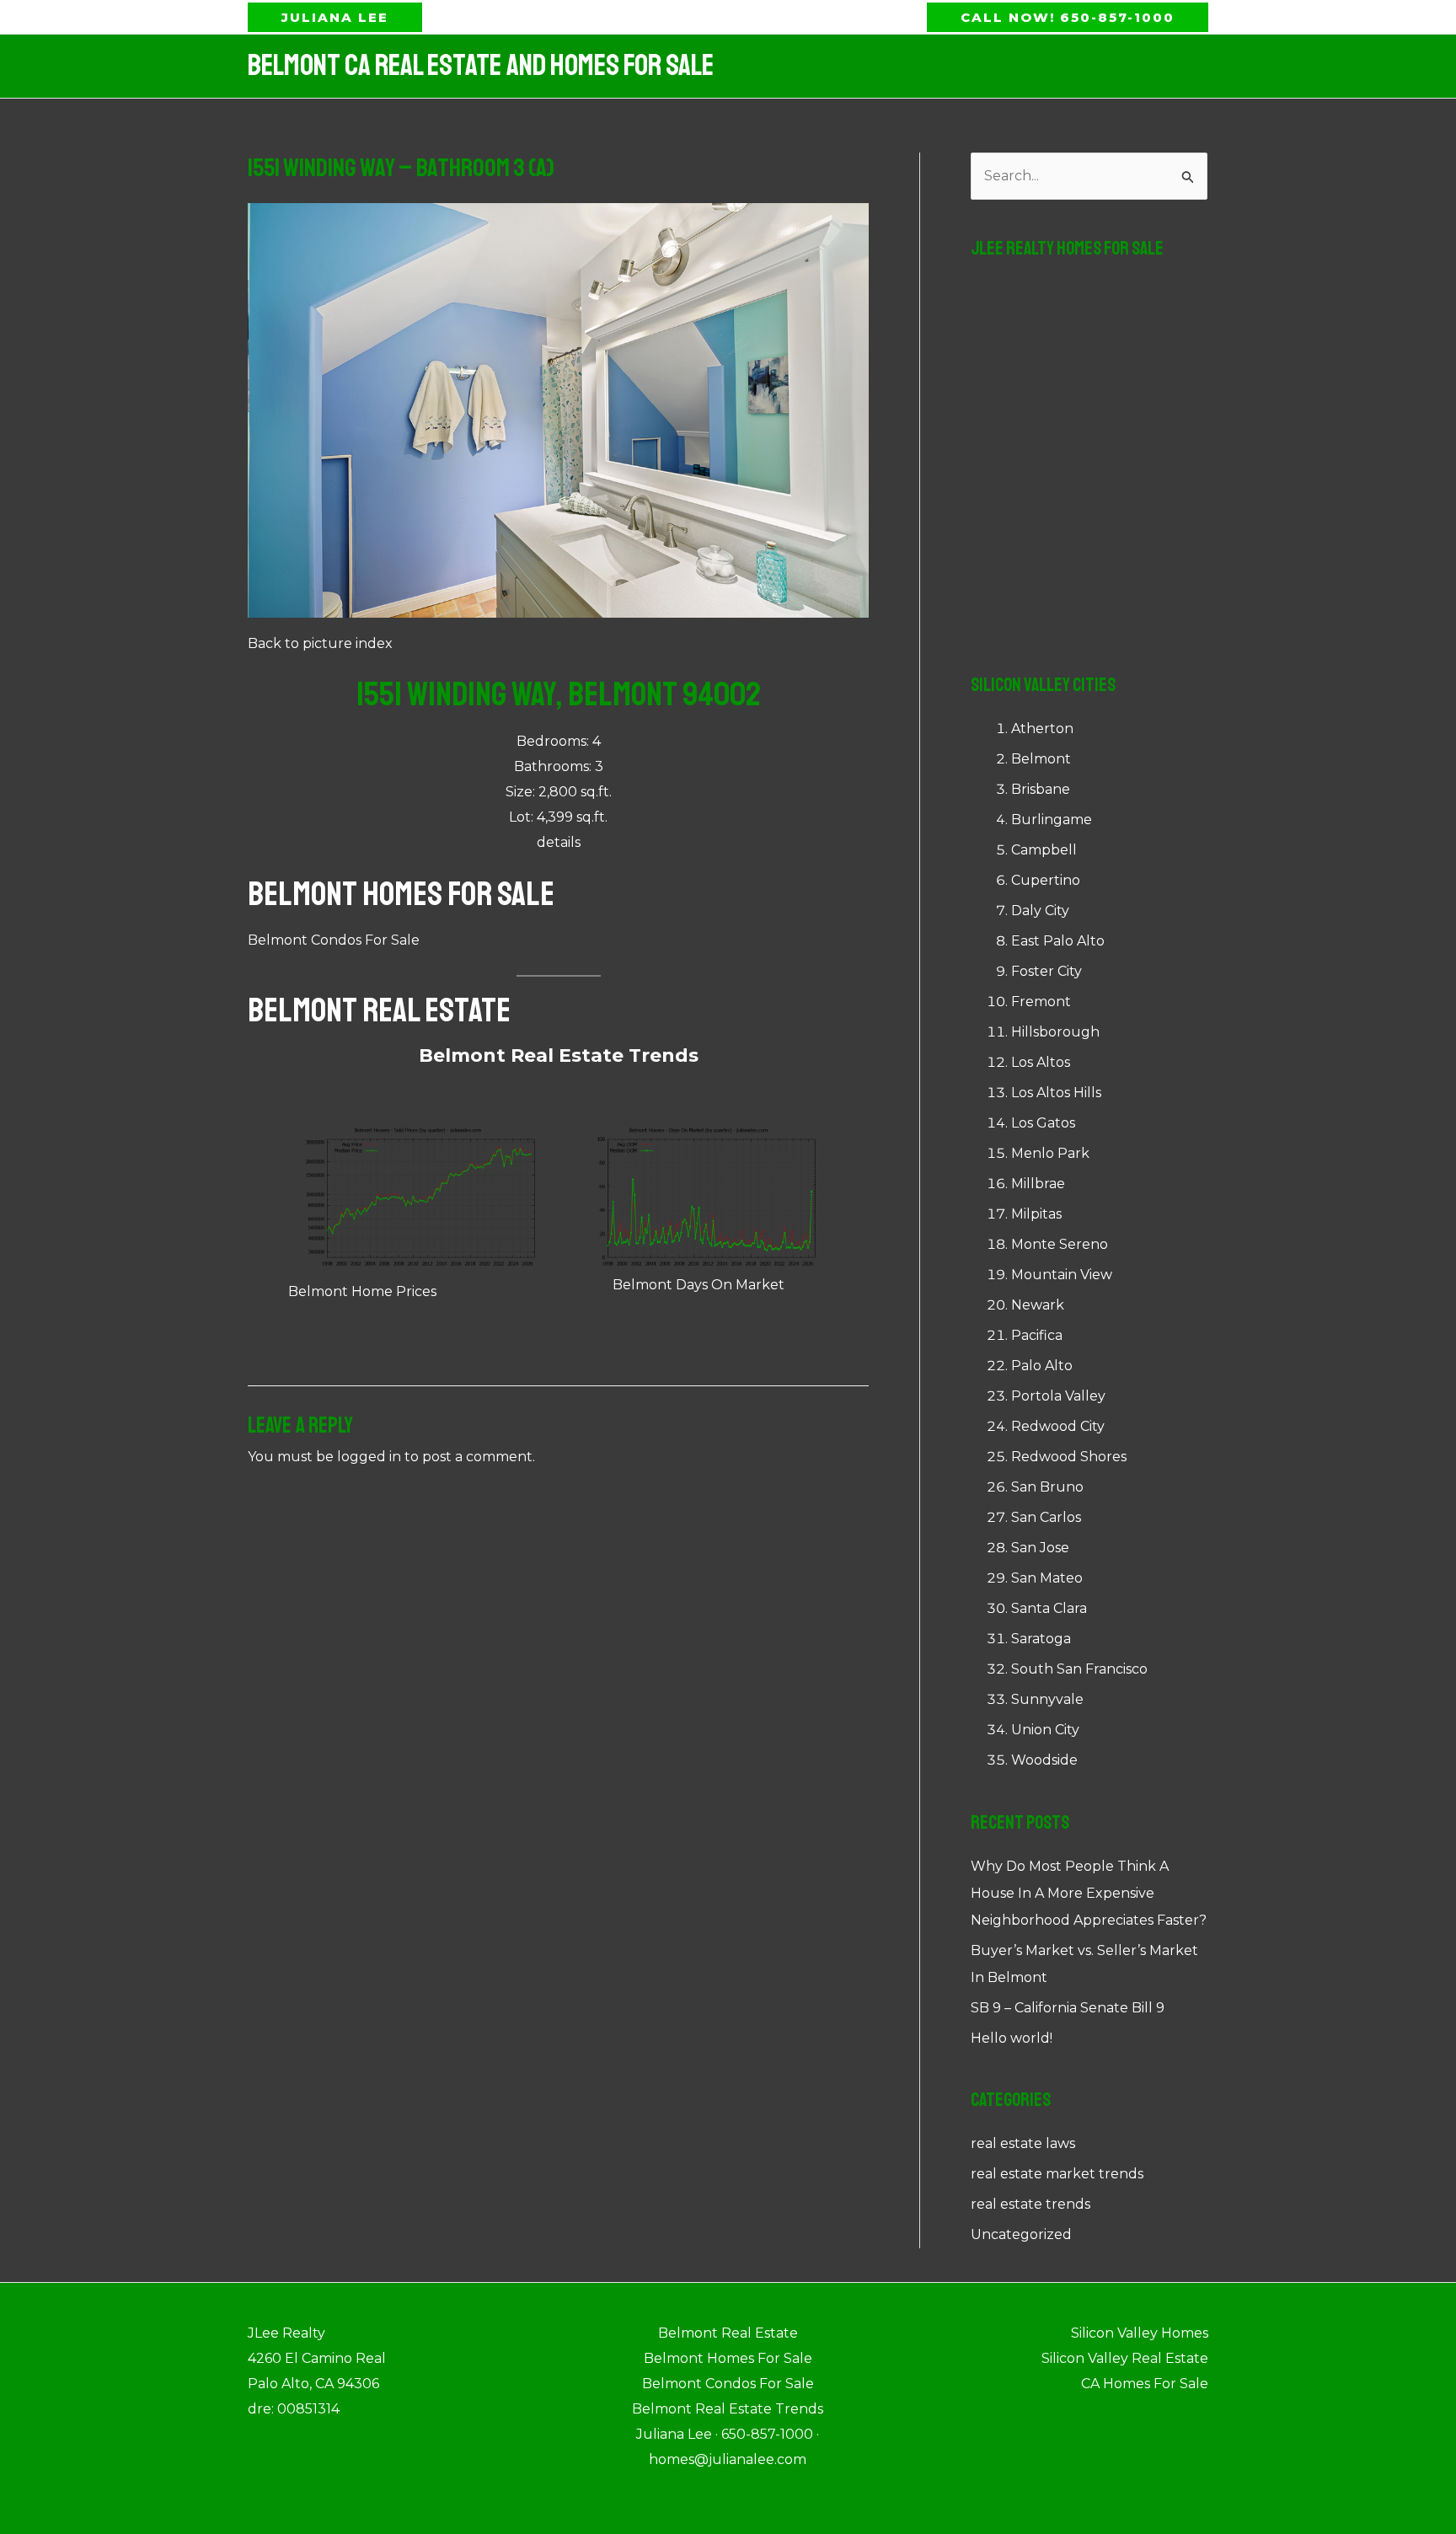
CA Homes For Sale (1145, 2384)
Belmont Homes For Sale (401, 894)
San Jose (1040, 1548)
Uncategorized (1021, 2234)
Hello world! (1012, 2038)
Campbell (1044, 850)
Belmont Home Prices (362, 1291)
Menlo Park (1050, 1153)
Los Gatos (1043, 1123)
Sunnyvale (1047, 1699)
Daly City (1040, 911)
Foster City (1046, 971)
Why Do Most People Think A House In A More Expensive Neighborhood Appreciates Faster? (1089, 1893)
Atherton (1042, 729)
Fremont (1041, 1002)
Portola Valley (1058, 1396)
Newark (1038, 1305)
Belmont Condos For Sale (334, 940)
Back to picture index (320, 643)
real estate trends (1030, 2204)
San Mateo (1047, 1578)
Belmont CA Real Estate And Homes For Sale (481, 66)
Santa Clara (1049, 1608)
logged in (369, 1457)
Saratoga (1041, 1639)
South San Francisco (1079, 1669)
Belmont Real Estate (379, 1010)
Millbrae (1038, 1184)
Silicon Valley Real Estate (1125, 2358)
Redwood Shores (1069, 1457)
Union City (1045, 1730)
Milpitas (1036, 1214)
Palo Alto (1042, 1366)
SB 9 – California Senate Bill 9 (1068, 2008)
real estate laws (1023, 2143)
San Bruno (1047, 1487)
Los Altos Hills (1056, 1093)
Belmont (1041, 759)
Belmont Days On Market (699, 1285)
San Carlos (1046, 1517)
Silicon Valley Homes (1140, 2333)
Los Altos (1041, 1062)
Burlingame (1052, 820)
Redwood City (1058, 1426)
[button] (335, 17)
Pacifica (1037, 1335)
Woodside (1044, 1760)
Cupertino (1046, 880)
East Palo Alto (1058, 941)
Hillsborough (1055, 1032)
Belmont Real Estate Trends (559, 1055)
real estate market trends (1057, 2174)
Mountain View (1062, 1275)
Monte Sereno (1060, 1244)
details (559, 842)
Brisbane (1041, 789)
